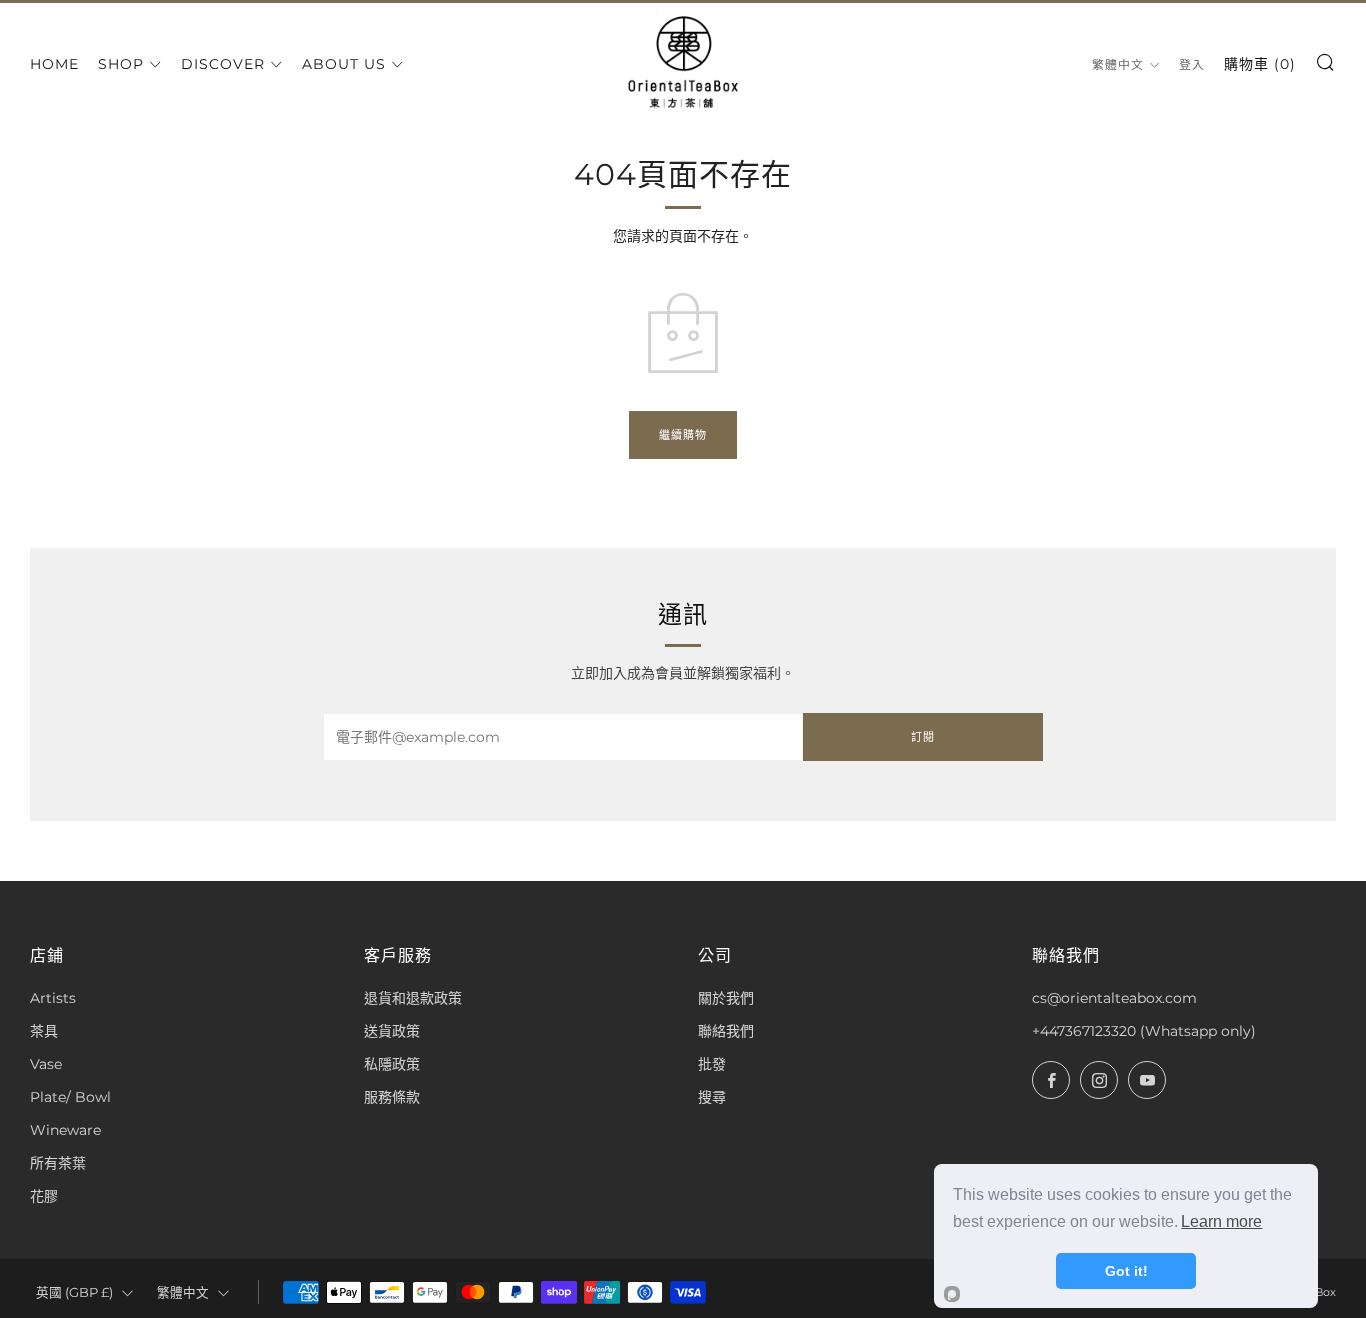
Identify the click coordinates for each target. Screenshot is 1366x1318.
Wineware (65, 1130)
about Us (344, 64)
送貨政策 (392, 1031)
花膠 (44, 1196)
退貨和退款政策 (413, 998)
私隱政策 (392, 1064)
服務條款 (392, 1097)
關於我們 (726, 998)
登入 (1192, 64)
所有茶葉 (58, 1163)
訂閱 (923, 737)
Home (54, 64)
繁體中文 (1118, 64)
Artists (53, 998)
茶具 (44, 1031)
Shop (121, 64)
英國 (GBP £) (74, 1292)
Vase (46, 1064)
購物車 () (1260, 64)
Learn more (1221, 1221)
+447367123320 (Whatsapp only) (1144, 1031)
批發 (712, 1064)
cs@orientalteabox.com (1114, 998)
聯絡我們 (726, 1031)
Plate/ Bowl (70, 1097)
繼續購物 (683, 435)
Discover (223, 64)
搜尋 (712, 1097)
